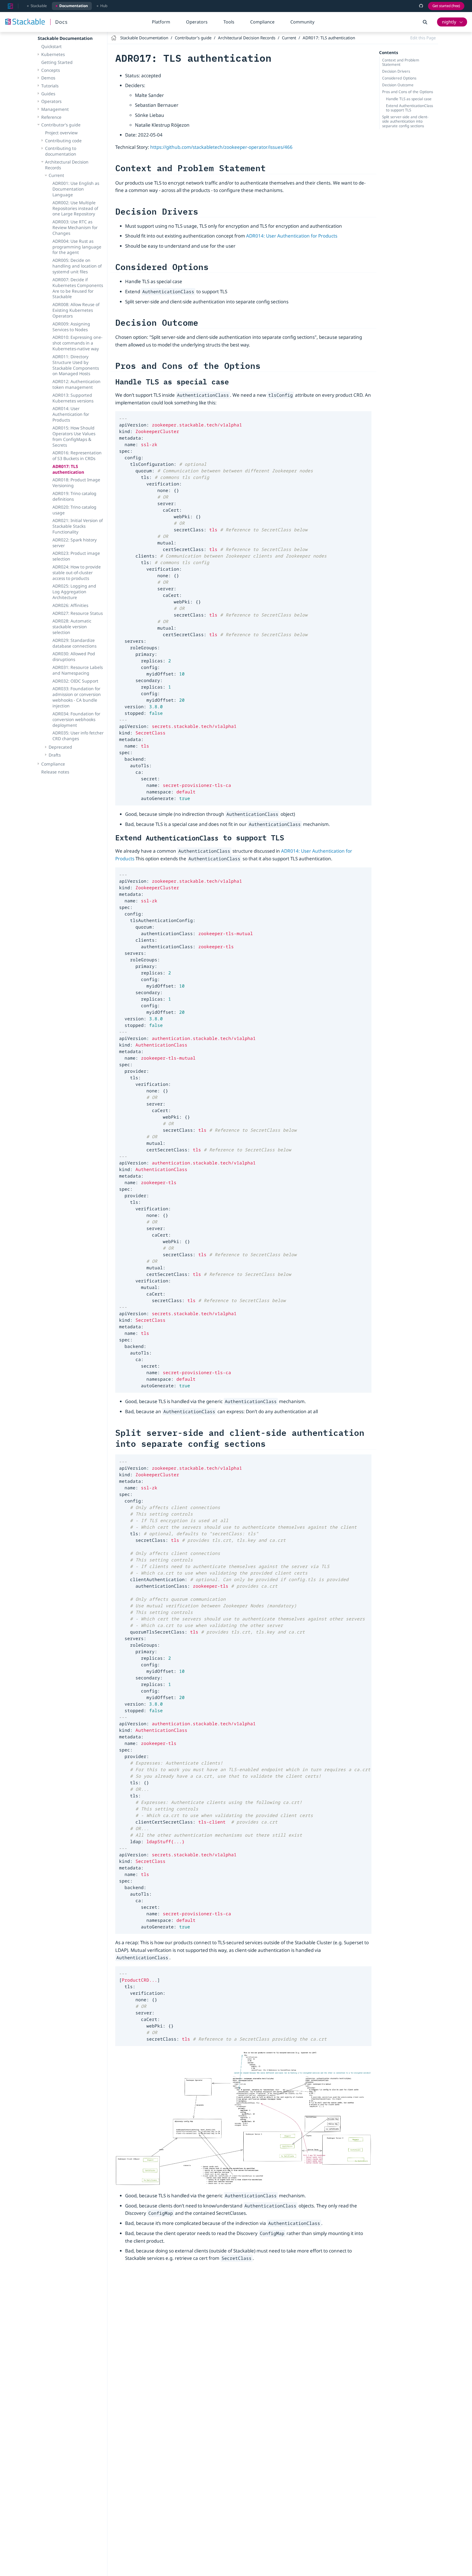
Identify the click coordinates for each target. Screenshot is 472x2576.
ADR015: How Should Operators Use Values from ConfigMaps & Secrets (74, 436)
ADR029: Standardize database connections (74, 643)
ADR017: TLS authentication (68, 469)
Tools (229, 22)
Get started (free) (446, 6)
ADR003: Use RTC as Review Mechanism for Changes (75, 227)
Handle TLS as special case (409, 99)
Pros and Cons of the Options (408, 92)
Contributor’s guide (61, 125)
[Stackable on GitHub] (421, 6)
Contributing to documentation (61, 151)
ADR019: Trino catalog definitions (74, 496)
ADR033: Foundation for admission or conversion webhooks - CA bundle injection (77, 697)
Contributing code (63, 141)
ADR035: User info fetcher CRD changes (78, 736)
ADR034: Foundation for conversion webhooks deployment (76, 719)
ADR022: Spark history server (75, 543)
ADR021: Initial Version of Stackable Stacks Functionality (78, 526)
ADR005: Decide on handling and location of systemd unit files (77, 266)
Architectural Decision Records (67, 165)
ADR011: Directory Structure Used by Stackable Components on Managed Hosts (76, 365)
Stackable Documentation (65, 38)
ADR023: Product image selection (76, 556)
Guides (48, 94)
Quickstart (51, 46)
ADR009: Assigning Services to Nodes (71, 327)
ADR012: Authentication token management (76, 384)
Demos (48, 78)
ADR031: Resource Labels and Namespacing (78, 670)
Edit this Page (423, 38)
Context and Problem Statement (401, 62)
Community (302, 22)
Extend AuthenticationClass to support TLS (409, 108)
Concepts (51, 70)
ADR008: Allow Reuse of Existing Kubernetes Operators (76, 310)
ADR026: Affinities (70, 605)
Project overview (61, 133)
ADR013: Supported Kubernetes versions (73, 398)
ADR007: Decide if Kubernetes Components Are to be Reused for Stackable (78, 288)
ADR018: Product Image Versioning (76, 483)
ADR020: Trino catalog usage (74, 510)
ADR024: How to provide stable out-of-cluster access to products (77, 573)
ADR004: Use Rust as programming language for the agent (77, 247)
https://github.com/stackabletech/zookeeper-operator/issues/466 (221, 147)
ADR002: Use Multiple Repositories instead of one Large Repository (75, 208)
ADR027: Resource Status (78, 613)
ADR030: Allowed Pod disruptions (74, 656)
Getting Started (57, 62)
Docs (61, 22)
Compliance (262, 22)
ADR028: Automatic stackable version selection (72, 627)
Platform (161, 22)
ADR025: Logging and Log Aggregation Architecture (74, 592)
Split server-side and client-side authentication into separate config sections (405, 121)
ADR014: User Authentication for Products (71, 414)
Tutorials (50, 86)
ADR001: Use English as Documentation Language (76, 189)
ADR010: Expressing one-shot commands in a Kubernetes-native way (77, 343)
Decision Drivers (396, 71)
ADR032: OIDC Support (75, 681)
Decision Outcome (398, 85)
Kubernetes (53, 54)
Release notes (55, 772)
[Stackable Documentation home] (10, 6)
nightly (449, 22)
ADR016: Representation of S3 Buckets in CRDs (77, 456)
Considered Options (399, 78)
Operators (197, 22)
